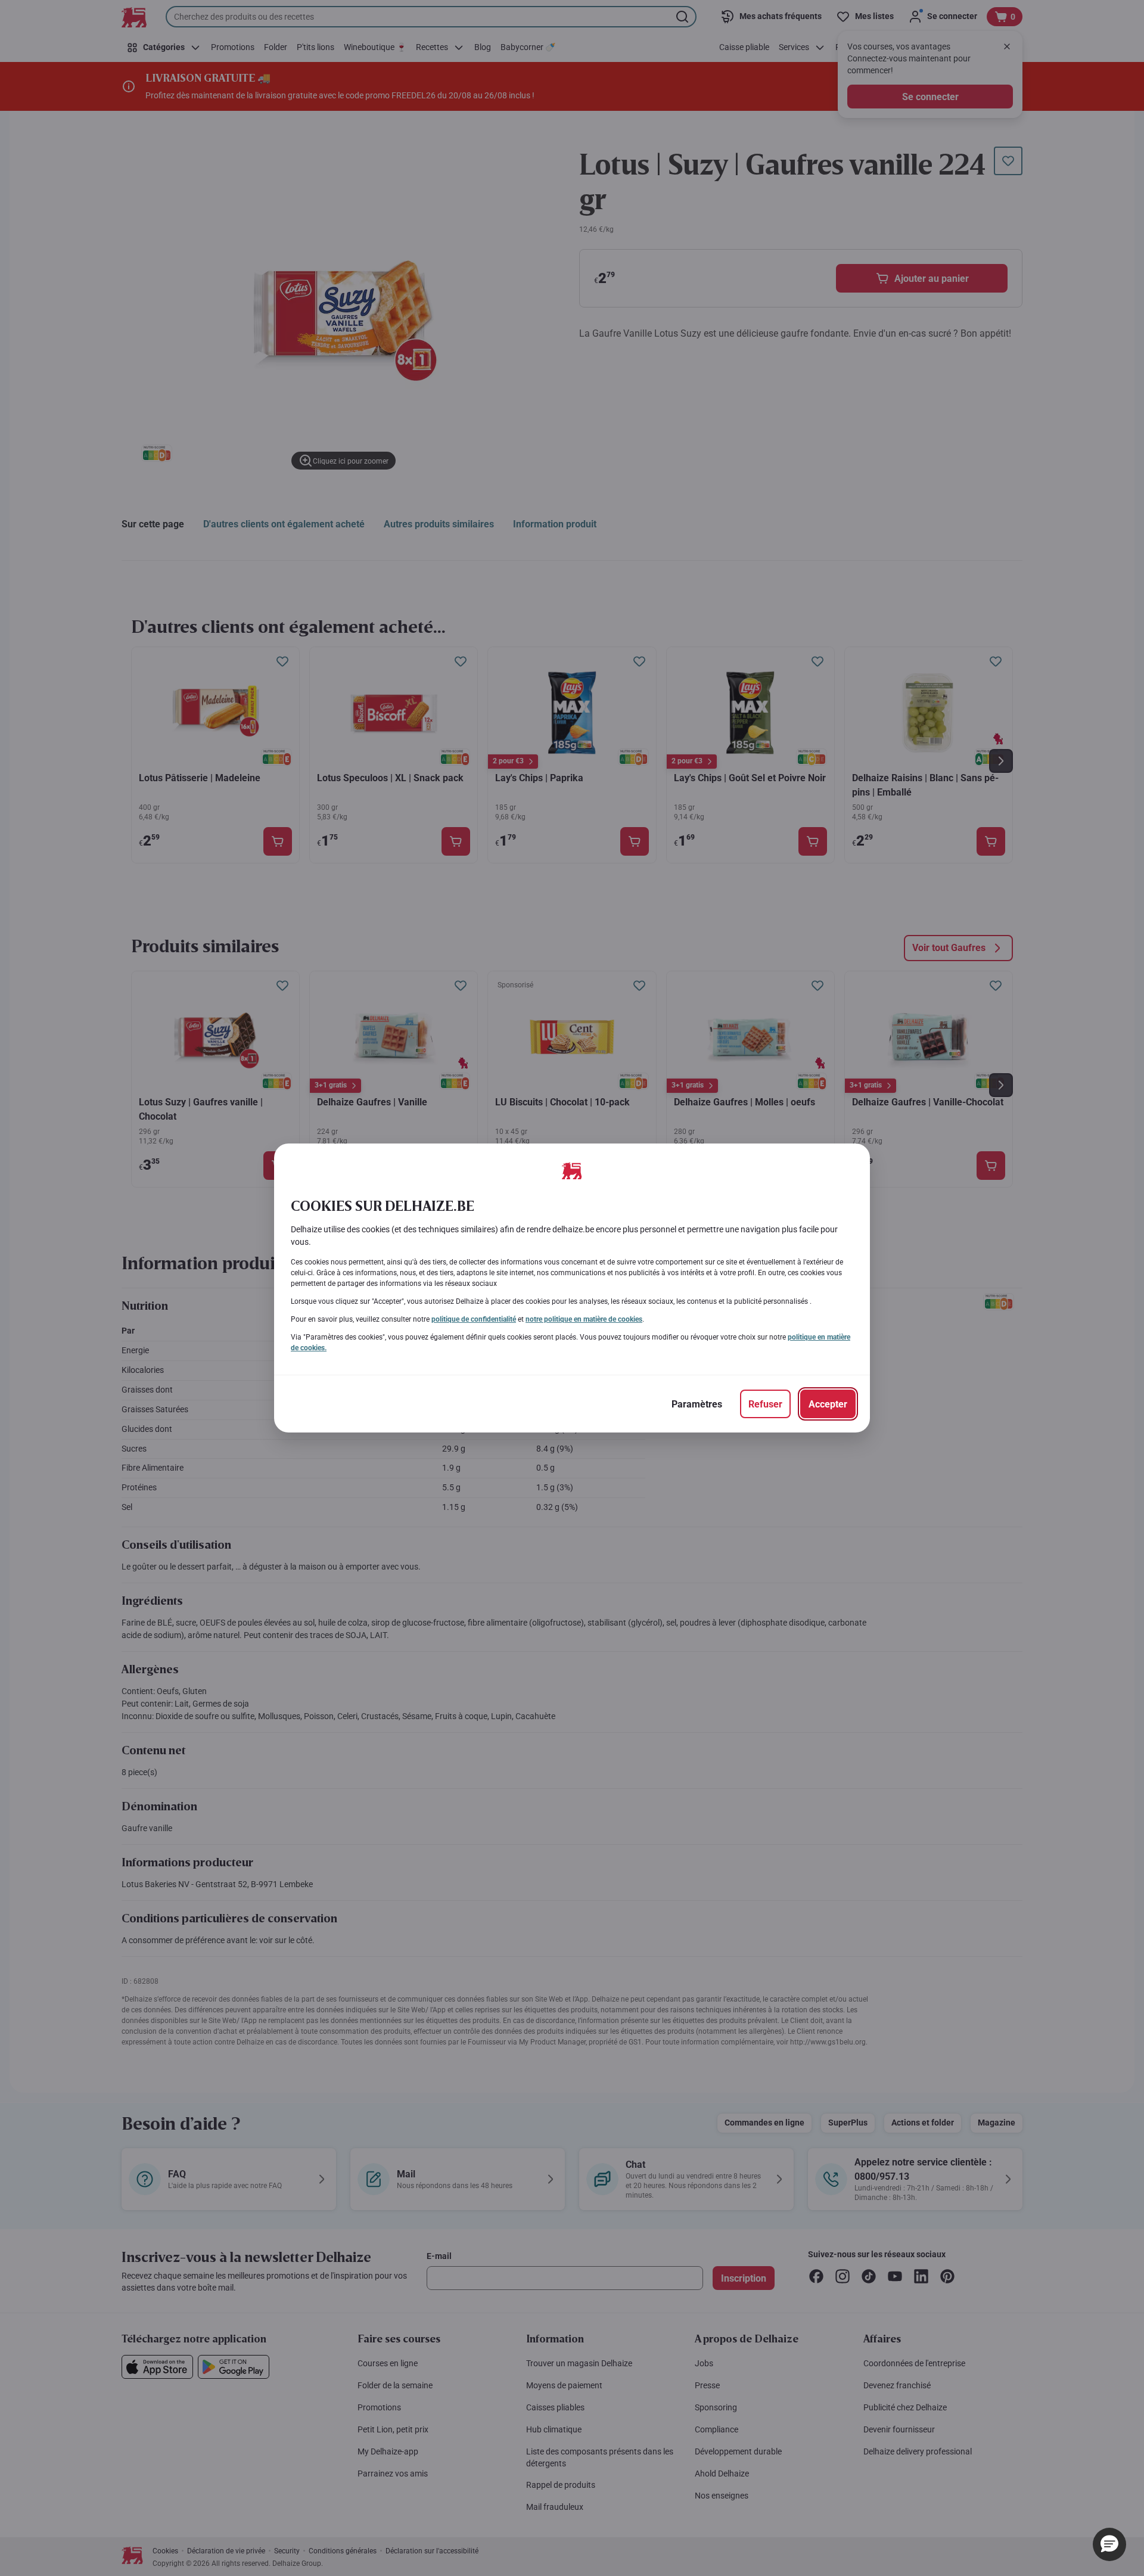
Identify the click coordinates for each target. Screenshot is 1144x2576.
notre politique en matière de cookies (584, 1319)
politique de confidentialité (474, 1319)
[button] (1109, 2544)
